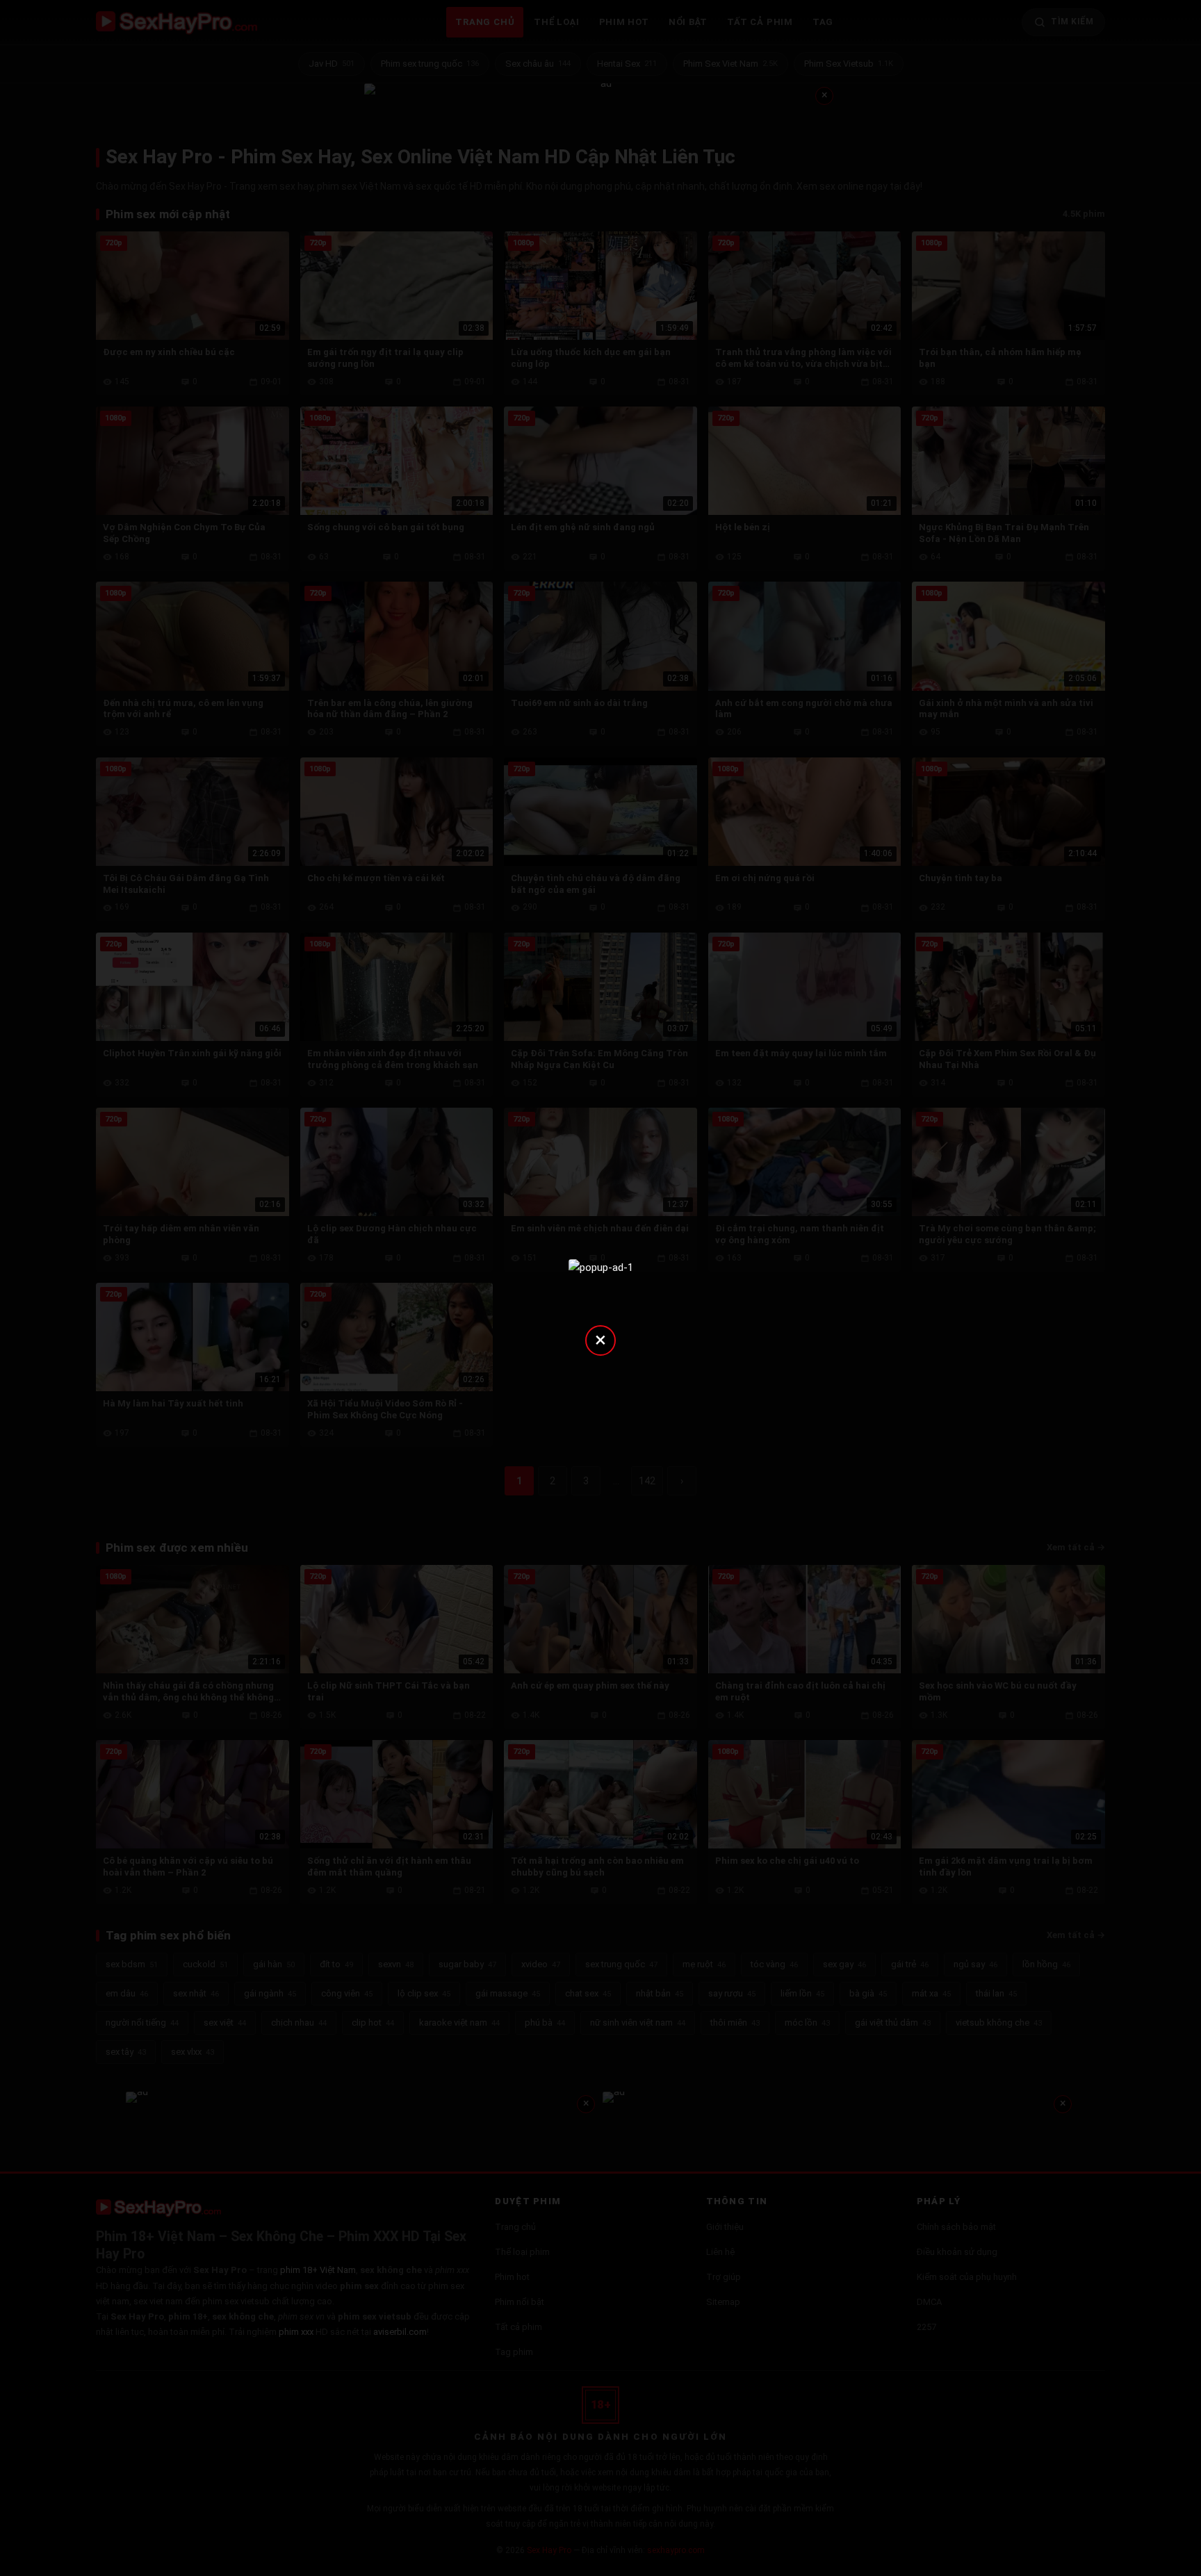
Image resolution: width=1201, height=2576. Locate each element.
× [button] (600, 1339)
